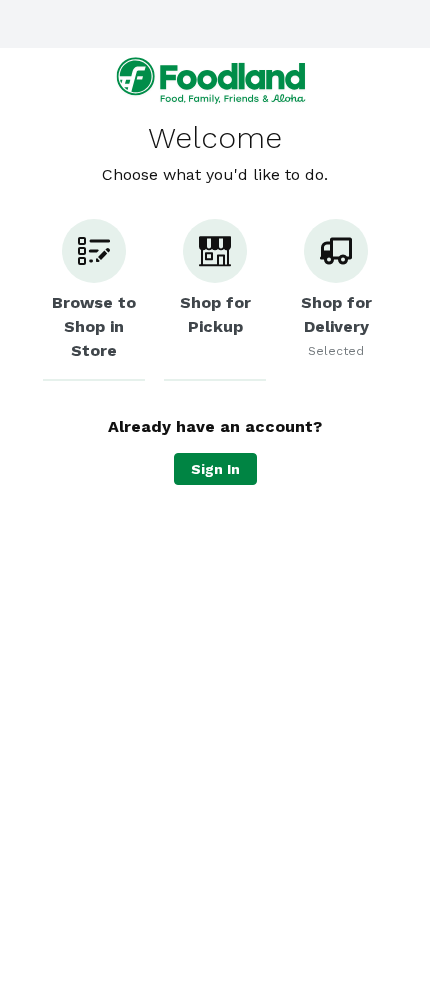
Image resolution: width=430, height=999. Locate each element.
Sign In (215, 469)
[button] (94, 300)
